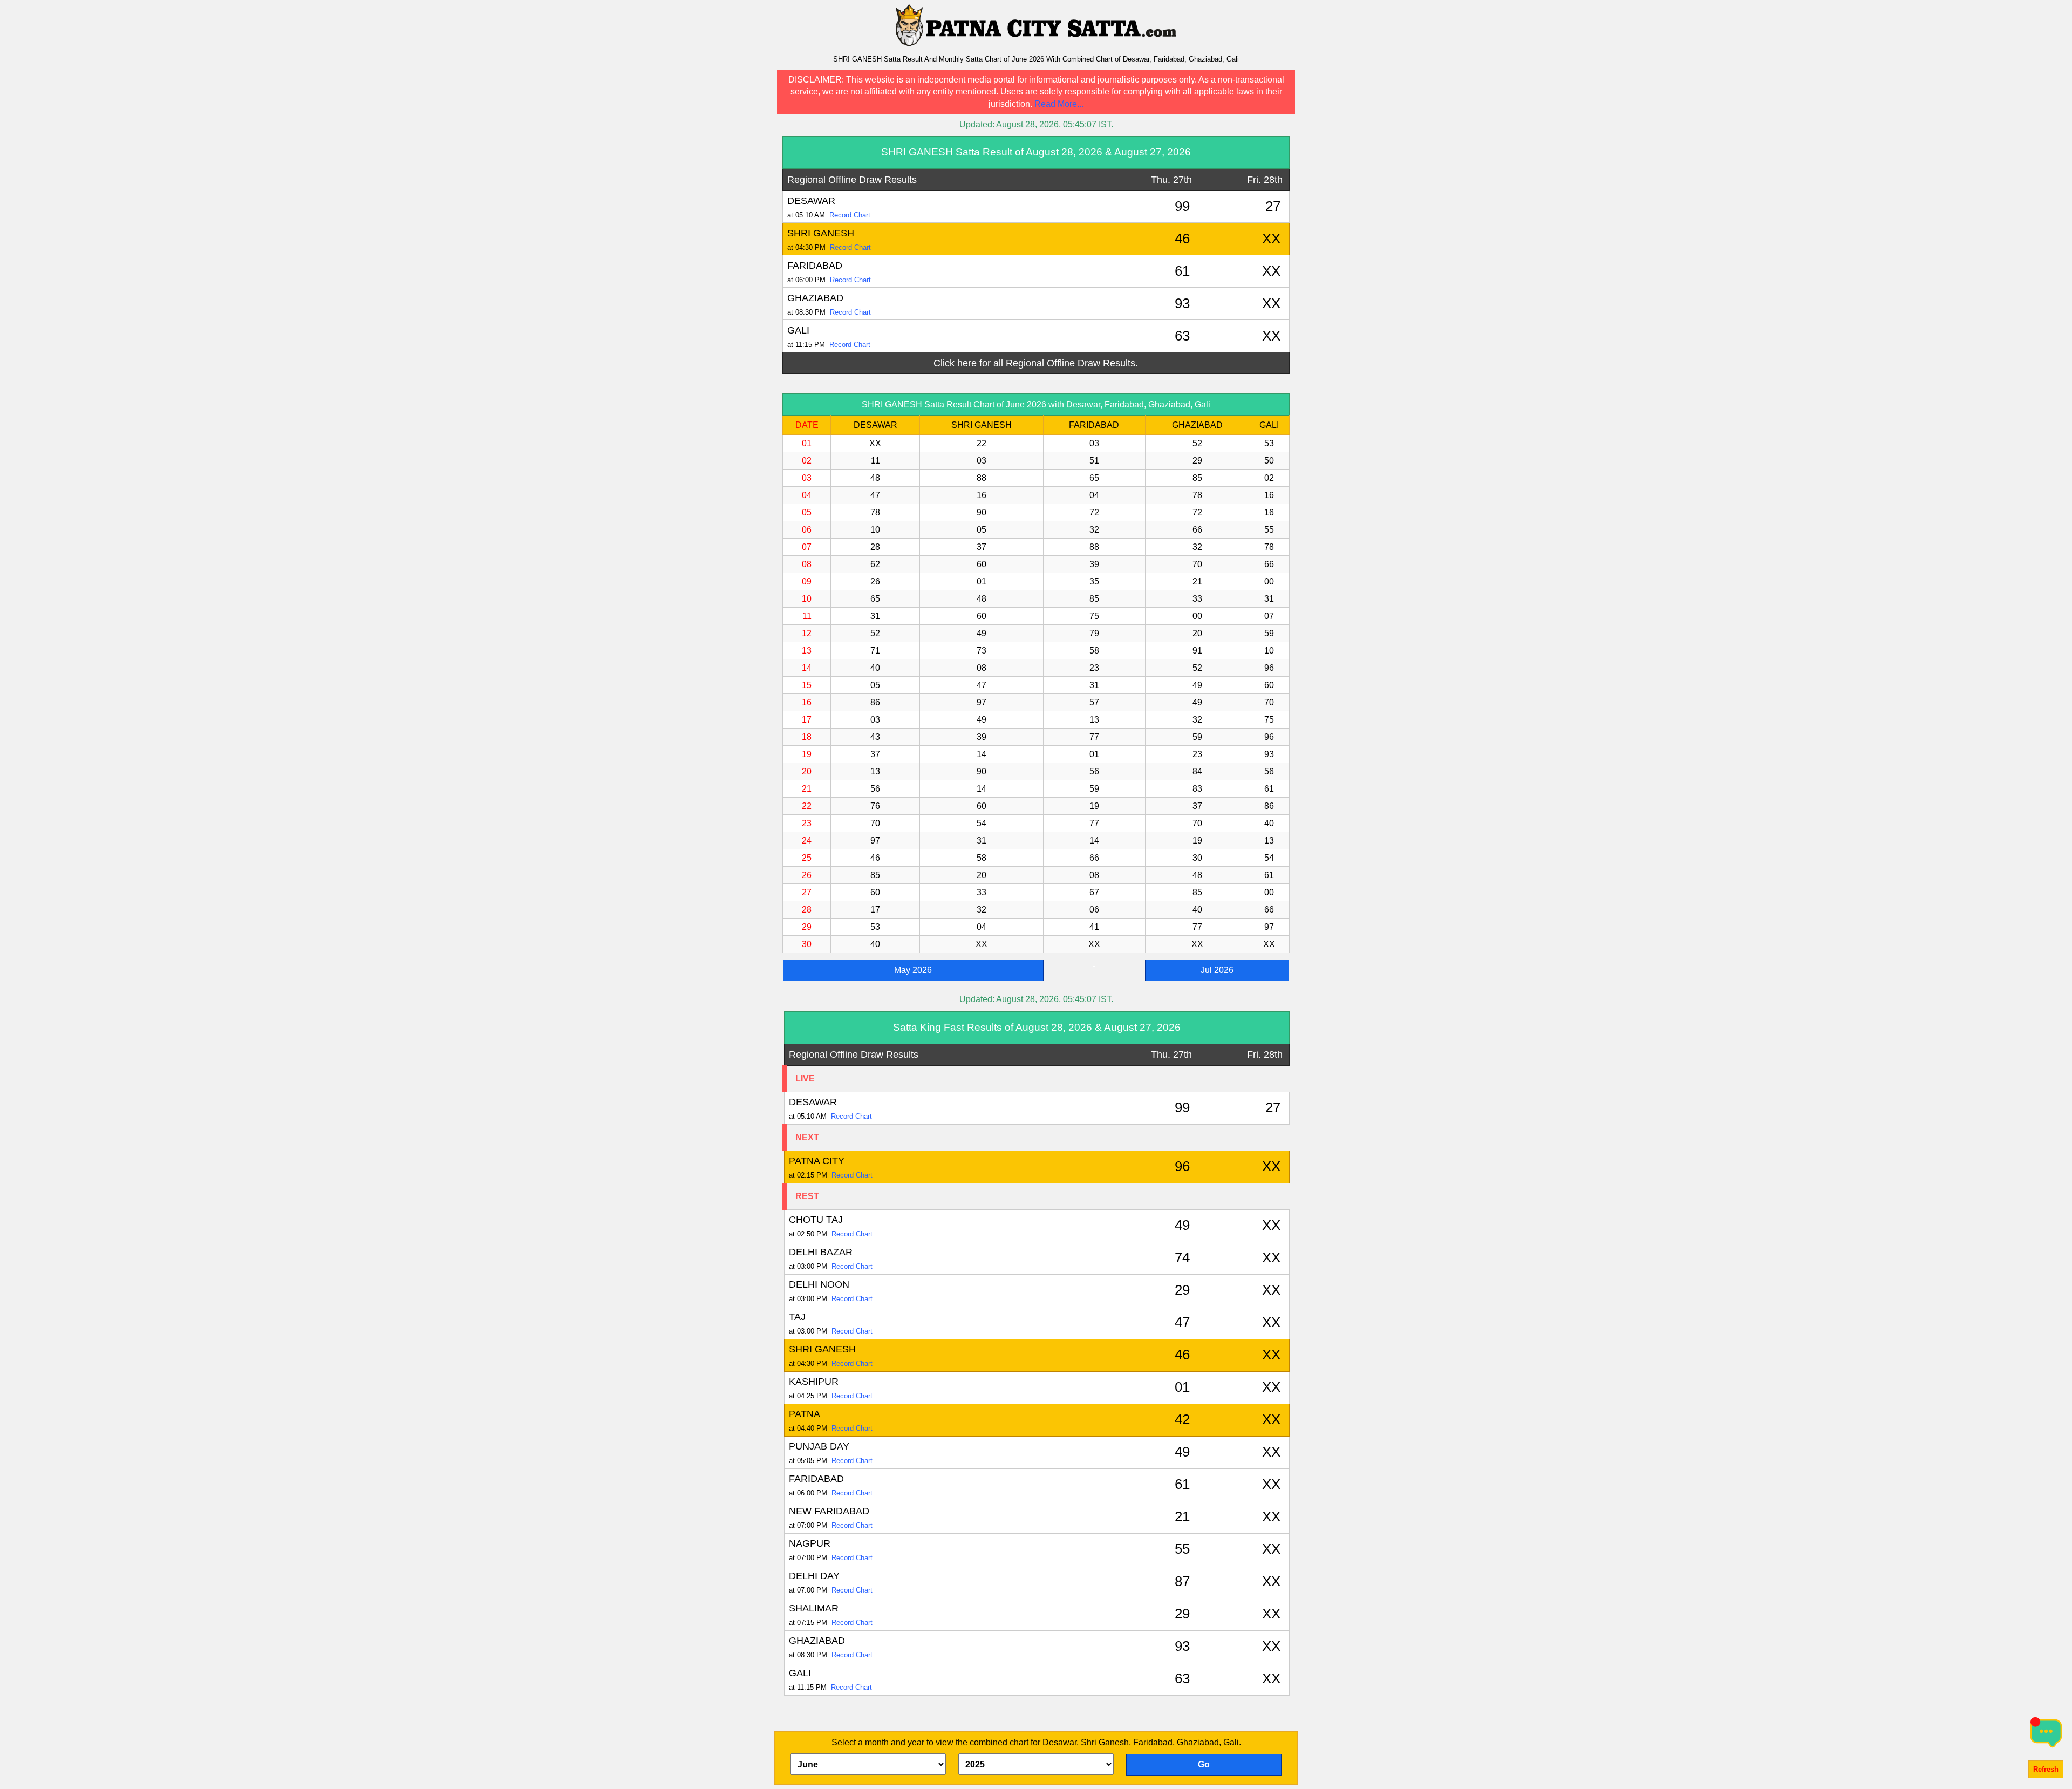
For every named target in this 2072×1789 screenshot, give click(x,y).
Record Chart (850, 215)
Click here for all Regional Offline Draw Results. (1036, 363)
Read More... (1059, 104)
